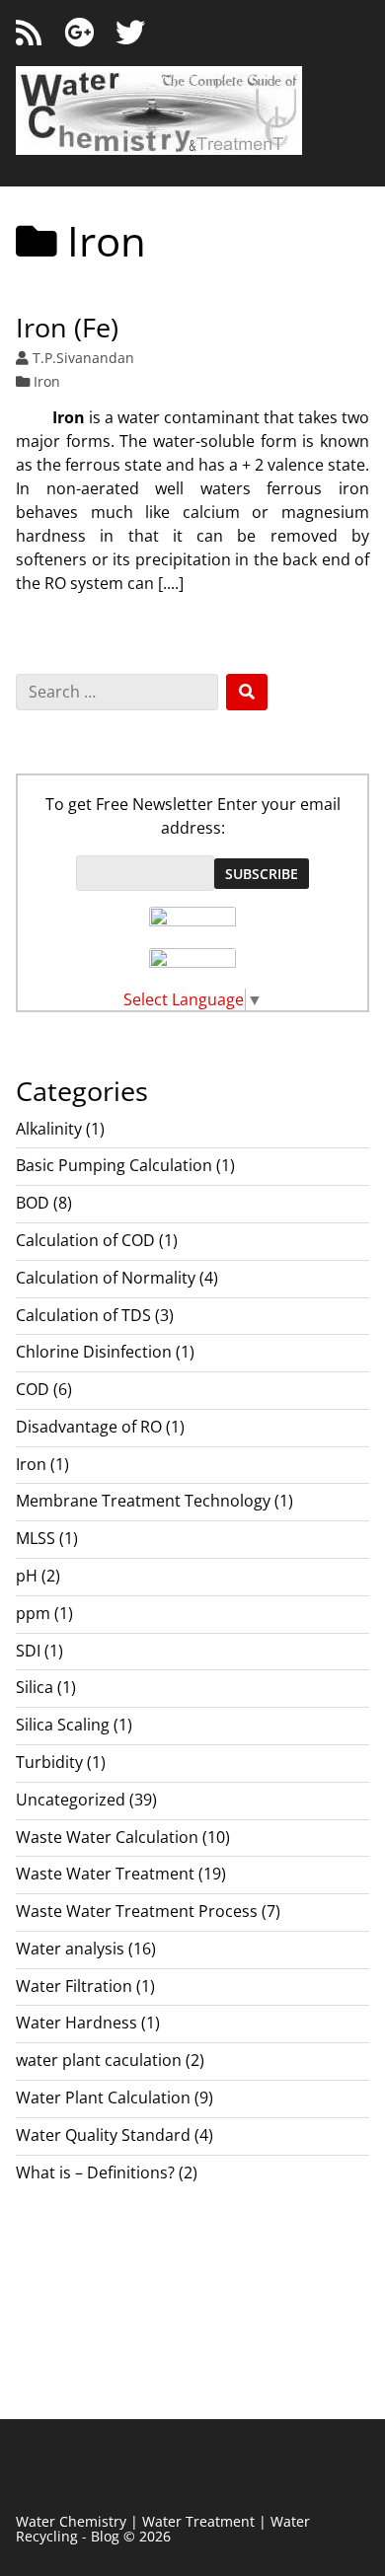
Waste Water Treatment (105, 1874)
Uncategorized (71, 1800)
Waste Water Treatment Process (137, 1911)
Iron (47, 381)
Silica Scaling (63, 1725)
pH (27, 1576)
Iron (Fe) (67, 327)
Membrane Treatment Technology (143, 1501)
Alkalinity (49, 1129)
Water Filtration (74, 1986)
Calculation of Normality (106, 1278)
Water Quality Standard (103, 2135)
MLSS (36, 1538)
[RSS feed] (29, 33)
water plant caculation (99, 2060)
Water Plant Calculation (103, 2098)
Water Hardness (77, 2023)
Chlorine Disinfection (94, 1352)
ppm (33, 1613)
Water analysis (70, 1949)
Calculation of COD (85, 1240)
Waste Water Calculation (107, 1837)
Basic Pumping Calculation (114, 1165)
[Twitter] (130, 33)
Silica (35, 1687)
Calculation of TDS (83, 1315)
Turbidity (49, 1762)
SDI (28, 1651)
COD (33, 1389)
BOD (33, 1203)
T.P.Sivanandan (83, 358)
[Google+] (79, 33)
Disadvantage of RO (89, 1427)
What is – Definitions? (95, 2172)
